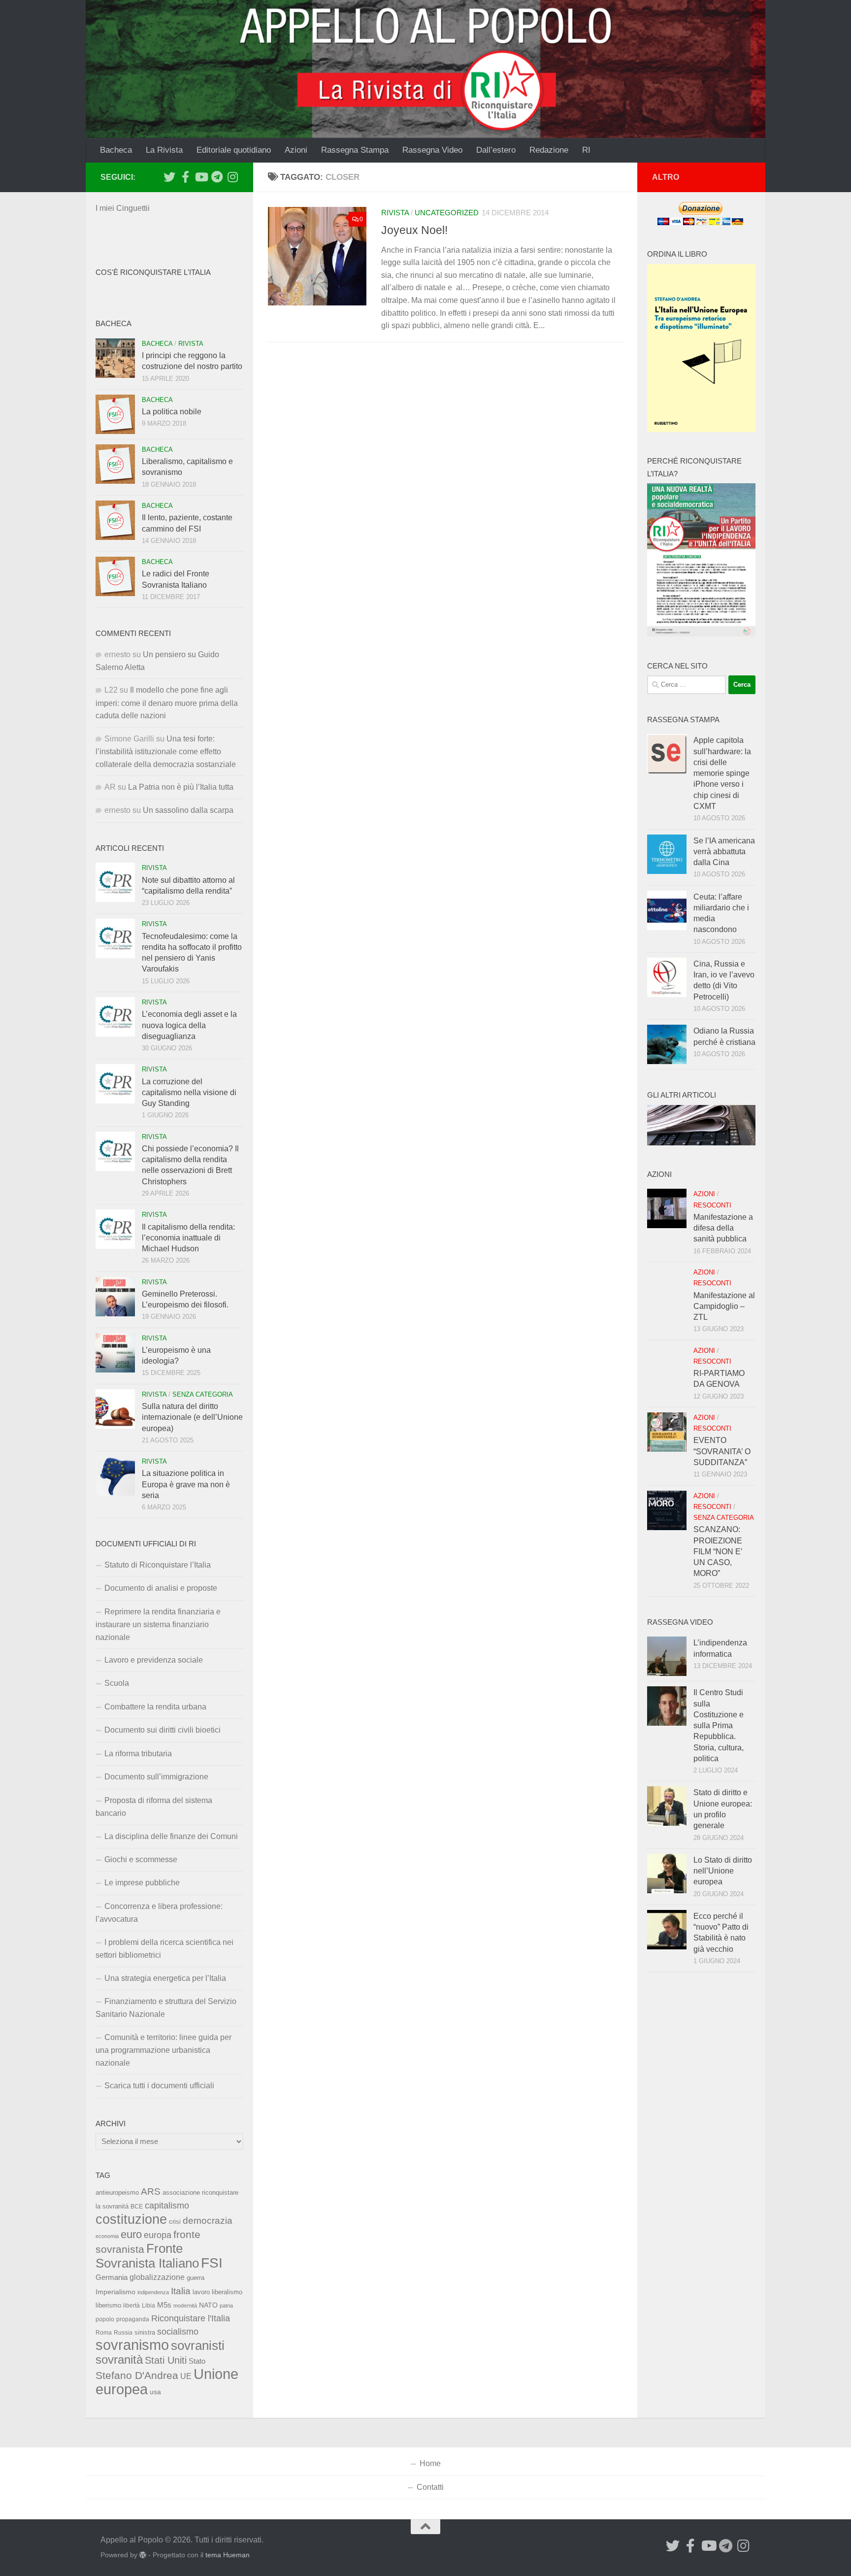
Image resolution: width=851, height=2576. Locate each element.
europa (158, 2235)
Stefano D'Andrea (137, 2375)
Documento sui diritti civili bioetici (163, 1730)
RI (586, 150)
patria (226, 2306)
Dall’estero (496, 150)
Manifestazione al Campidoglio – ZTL (724, 1306)
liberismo (108, 2305)
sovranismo (132, 2345)
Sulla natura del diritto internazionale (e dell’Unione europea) (192, 1417)
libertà (131, 2306)
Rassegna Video (432, 150)
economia (107, 2236)
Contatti (430, 2487)
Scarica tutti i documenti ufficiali (159, 2086)
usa (155, 2392)
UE (186, 2376)
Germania (112, 2277)
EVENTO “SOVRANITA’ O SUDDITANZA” (722, 1451)
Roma (104, 2333)
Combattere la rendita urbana (155, 1707)
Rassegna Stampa (355, 150)
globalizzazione (157, 2277)
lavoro (201, 2292)
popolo (105, 2319)
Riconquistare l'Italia (191, 2318)
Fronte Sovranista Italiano (147, 2256)
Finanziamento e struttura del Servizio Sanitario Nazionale (166, 2008)
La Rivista (164, 150)
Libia (148, 2306)
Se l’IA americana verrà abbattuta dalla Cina (724, 852)
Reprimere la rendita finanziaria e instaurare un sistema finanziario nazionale (158, 1624)
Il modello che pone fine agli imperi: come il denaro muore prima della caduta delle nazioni (167, 703)
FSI (212, 2263)
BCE (137, 2207)
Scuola (117, 1683)
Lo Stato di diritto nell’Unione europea (723, 1871)
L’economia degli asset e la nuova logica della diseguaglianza (189, 1025)
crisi (175, 2222)
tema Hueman (228, 2555)
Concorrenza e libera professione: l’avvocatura (159, 1913)
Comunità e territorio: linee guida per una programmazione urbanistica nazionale (164, 2050)
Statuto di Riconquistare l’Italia (158, 1565)
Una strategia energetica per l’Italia (165, 1978)
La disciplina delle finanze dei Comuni (171, 1836)
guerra (196, 2278)
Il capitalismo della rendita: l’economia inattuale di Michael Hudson (188, 1238)
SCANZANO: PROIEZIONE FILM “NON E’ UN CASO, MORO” (718, 1551)
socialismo (178, 2332)
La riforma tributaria (138, 1754)
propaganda (133, 2319)
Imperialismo (115, 2292)
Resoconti (712, 1205)
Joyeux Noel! (414, 230)
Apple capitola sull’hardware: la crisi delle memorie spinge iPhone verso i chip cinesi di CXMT (722, 773)
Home (430, 2463)
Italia (181, 2291)
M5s (164, 2305)
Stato (197, 2361)
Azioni (296, 150)
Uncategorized (447, 213)
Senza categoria (203, 1394)
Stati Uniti (166, 2360)
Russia (123, 2332)
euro (131, 2234)
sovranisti (198, 2345)
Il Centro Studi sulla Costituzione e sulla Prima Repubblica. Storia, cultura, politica (719, 1725)
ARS (151, 2191)
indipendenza (153, 2292)
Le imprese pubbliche (142, 1883)
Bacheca (116, 150)
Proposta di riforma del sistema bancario (154, 1807)
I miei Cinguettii (123, 208)
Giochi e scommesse (141, 1859)
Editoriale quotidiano (234, 150)
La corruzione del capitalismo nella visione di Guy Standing (189, 1093)
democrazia (208, 2221)
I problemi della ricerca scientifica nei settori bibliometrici (164, 1949)
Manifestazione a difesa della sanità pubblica (723, 1228)
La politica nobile (172, 412)
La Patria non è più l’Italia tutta (181, 787)
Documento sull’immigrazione (156, 1777)
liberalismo (227, 2292)
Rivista (395, 213)
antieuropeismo (117, 2193)
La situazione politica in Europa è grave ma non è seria (186, 1484)
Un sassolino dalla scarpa (188, 810)
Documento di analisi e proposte (161, 1588)
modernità (185, 2306)
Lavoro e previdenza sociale (154, 1660)
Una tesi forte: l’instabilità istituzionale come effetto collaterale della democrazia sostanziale (166, 752)
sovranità (119, 2360)
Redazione (549, 150)
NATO (208, 2305)
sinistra (145, 2332)
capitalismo (167, 2205)
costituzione (131, 2219)
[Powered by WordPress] (143, 2555)
